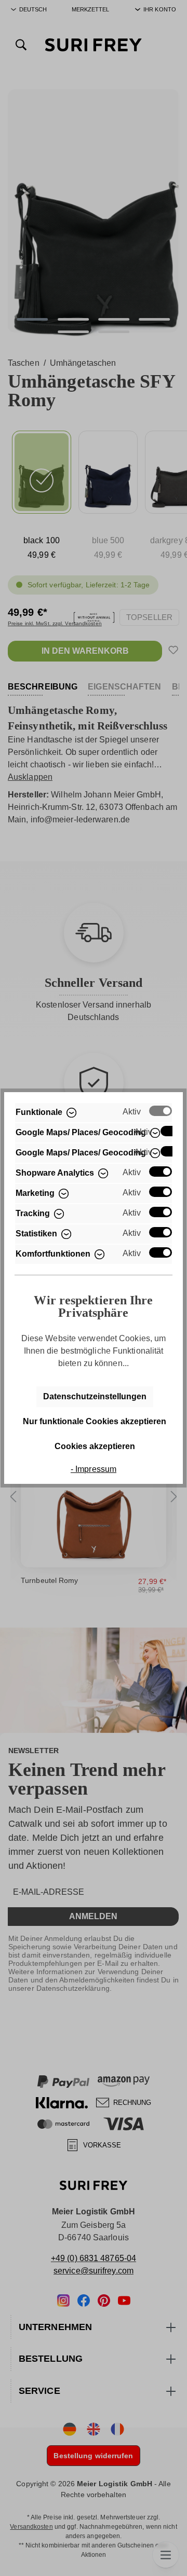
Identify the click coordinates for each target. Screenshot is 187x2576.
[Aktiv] (161, 1111)
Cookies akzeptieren (95, 1446)
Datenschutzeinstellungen (95, 1396)
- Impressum (94, 1469)
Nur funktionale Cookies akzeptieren (95, 1421)
